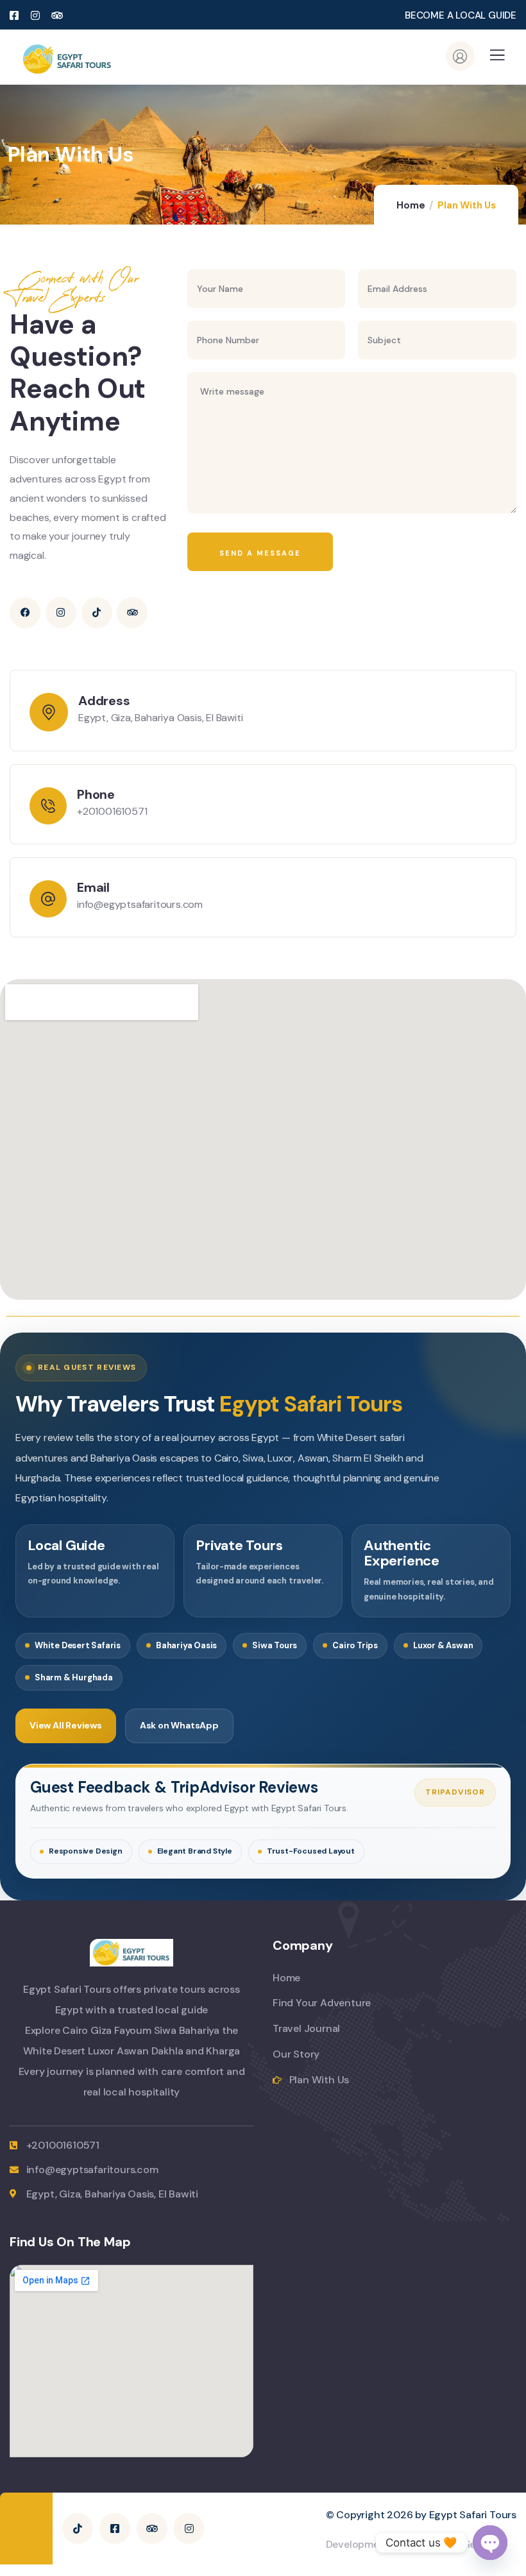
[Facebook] (25, 613)
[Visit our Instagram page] (36, 16)
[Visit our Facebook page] (15, 16)
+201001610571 (112, 811)
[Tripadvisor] (132, 613)
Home (411, 205)
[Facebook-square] (115, 2529)
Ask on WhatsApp (179, 1725)
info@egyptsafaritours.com (140, 904)
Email (93, 887)
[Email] (48, 899)
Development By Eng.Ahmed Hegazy (412, 2544)
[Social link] (58, 16)
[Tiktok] (97, 613)
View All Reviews (66, 1725)
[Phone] (48, 806)
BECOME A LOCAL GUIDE (461, 15)
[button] (497, 59)
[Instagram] (61, 613)
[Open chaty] (490, 2543)
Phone (96, 794)
